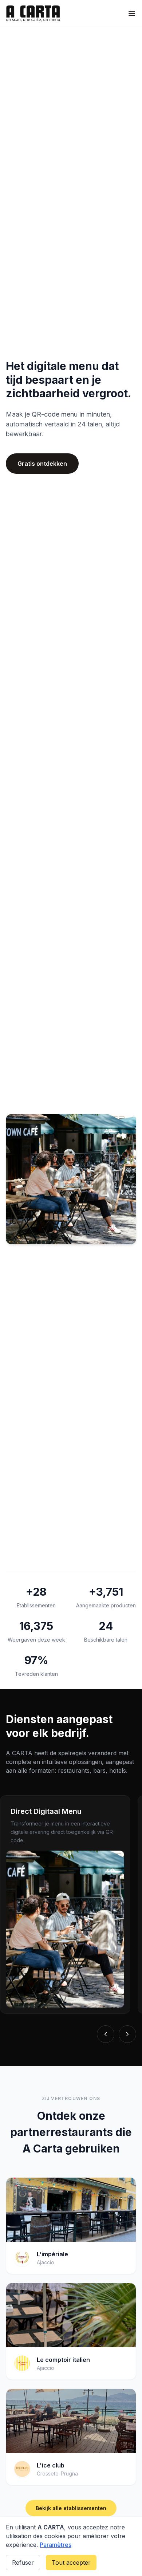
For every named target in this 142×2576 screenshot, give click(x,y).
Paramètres (56, 2545)
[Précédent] (106, 2034)
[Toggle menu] (132, 13)
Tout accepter (71, 2563)
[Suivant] (127, 2034)
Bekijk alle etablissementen (71, 2508)
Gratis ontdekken (42, 464)
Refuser (23, 2563)
